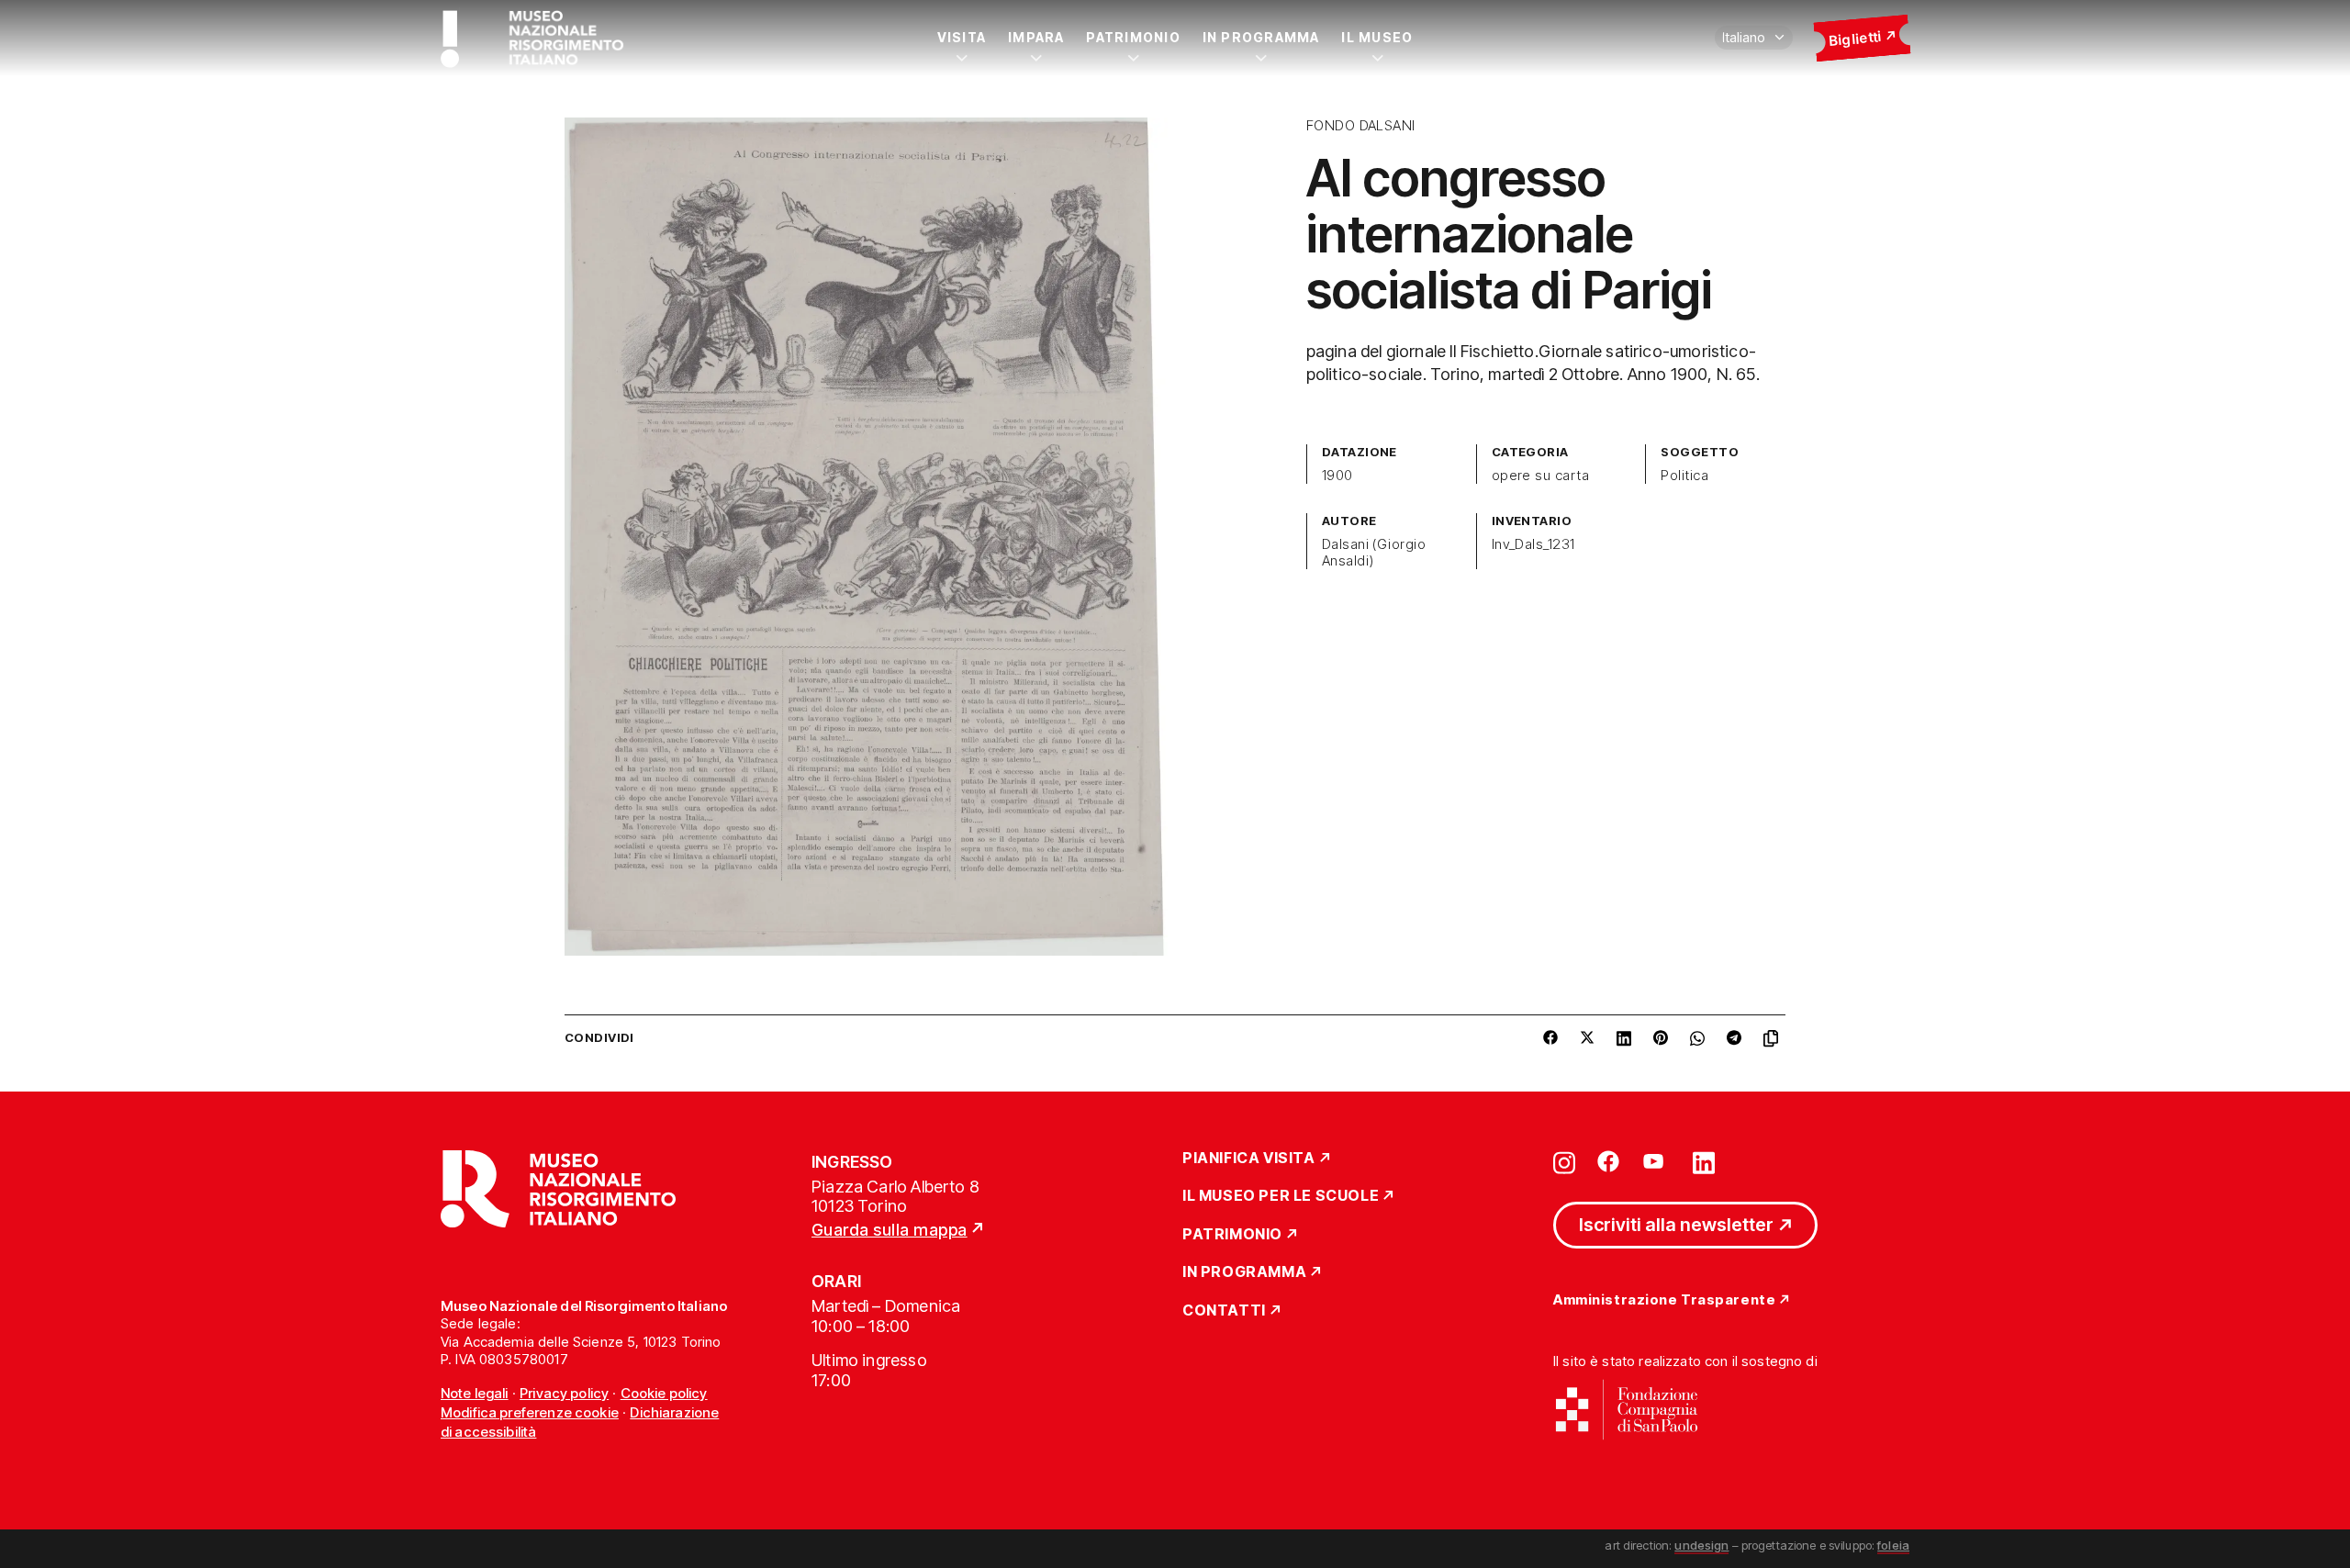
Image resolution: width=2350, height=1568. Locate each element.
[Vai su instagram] (1564, 1161)
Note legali (475, 1393)
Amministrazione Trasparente (1664, 1300)
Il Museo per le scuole (1281, 1196)
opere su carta (1541, 476)
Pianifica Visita (1249, 1159)
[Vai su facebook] (1608, 1161)
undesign (1701, 1545)
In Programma (1261, 37)
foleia (1893, 1545)
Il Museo (1377, 37)
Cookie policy (664, 1393)
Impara (1036, 37)
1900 (1337, 476)
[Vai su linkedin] (1704, 1161)
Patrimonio (1133, 37)
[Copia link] (1774, 1038)
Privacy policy (564, 1393)
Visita (962, 37)
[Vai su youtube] (1656, 1161)
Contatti (1224, 1311)
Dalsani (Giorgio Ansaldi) (1374, 553)
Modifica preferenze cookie (530, 1412)
